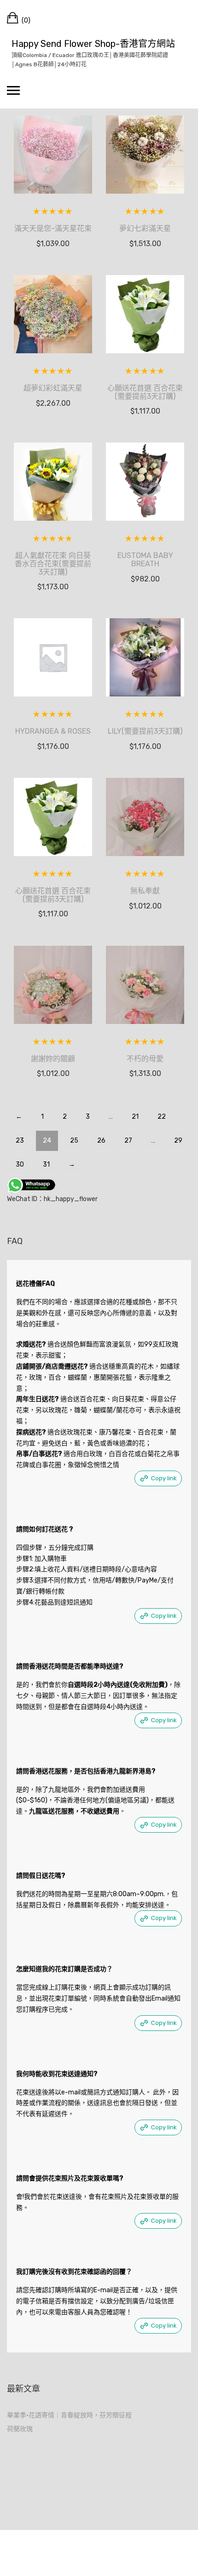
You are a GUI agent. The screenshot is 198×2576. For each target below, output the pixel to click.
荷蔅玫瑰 (20, 2429)
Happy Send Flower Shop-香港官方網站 (93, 44)
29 (178, 1141)
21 (135, 1117)
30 (20, 1164)
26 (101, 1141)
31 (46, 1164)
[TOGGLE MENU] (13, 90)
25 (74, 1141)
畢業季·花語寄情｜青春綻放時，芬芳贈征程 (69, 2415)
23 (20, 1141)
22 (162, 1117)
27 (128, 1141)
